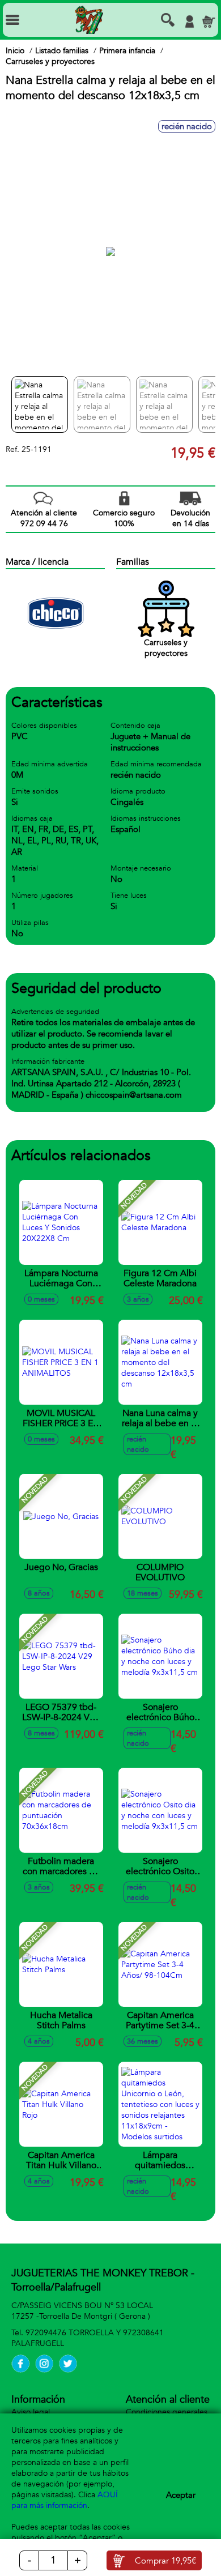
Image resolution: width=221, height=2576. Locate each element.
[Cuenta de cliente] (189, 22)
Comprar (165, 2561)
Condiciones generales (167, 2412)
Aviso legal (31, 2412)
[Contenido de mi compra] (209, 22)
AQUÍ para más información (65, 2500)
